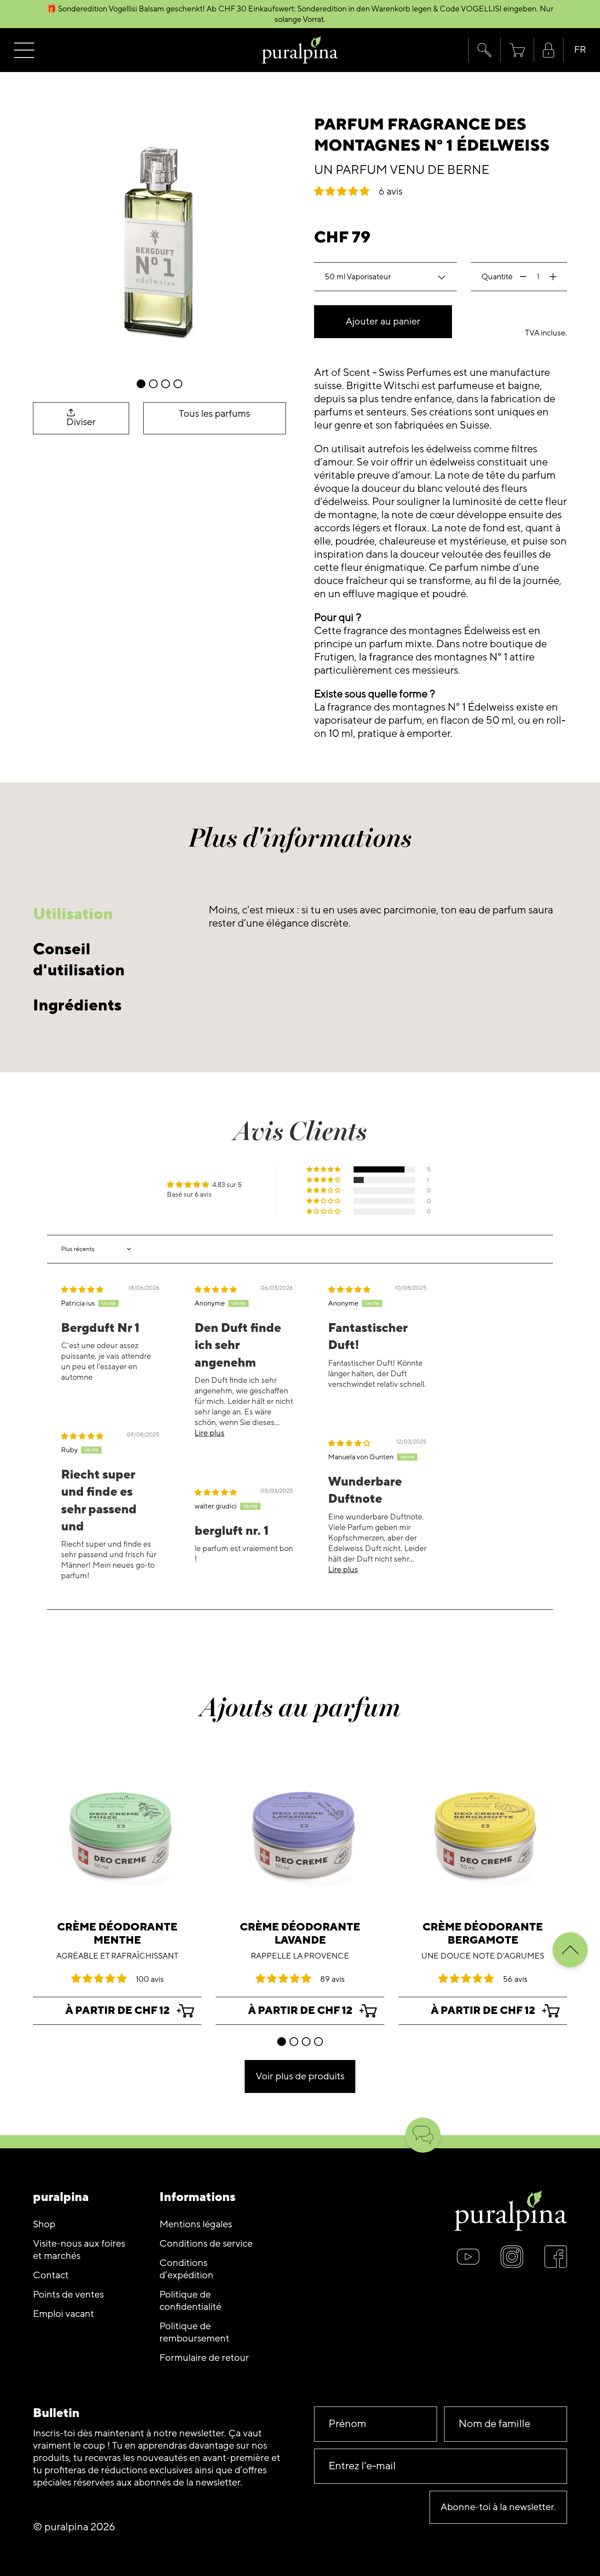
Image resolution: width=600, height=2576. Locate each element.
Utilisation (73, 914)
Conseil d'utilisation (79, 960)
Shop (44, 2224)
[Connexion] (549, 50)
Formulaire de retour (204, 2358)
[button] (484, 50)
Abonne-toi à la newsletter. (498, 2507)
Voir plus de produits (300, 2076)
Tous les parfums (214, 414)
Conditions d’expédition (186, 2269)
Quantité (497, 277)
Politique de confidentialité (190, 2301)
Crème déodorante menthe (117, 1934)
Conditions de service (206, 2244)
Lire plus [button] (210, 1433)
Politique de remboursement (194, 2332)
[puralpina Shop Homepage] (300, 50)
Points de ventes (68, 2295)
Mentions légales (196, 2224)
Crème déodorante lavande (300, 1934)
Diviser (81, 422)
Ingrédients (77, 1005)
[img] (82, 1290)
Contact (51, 2275)
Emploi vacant (63, 2314)
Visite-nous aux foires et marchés (79, 2250)
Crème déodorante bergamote (483, 1934)
